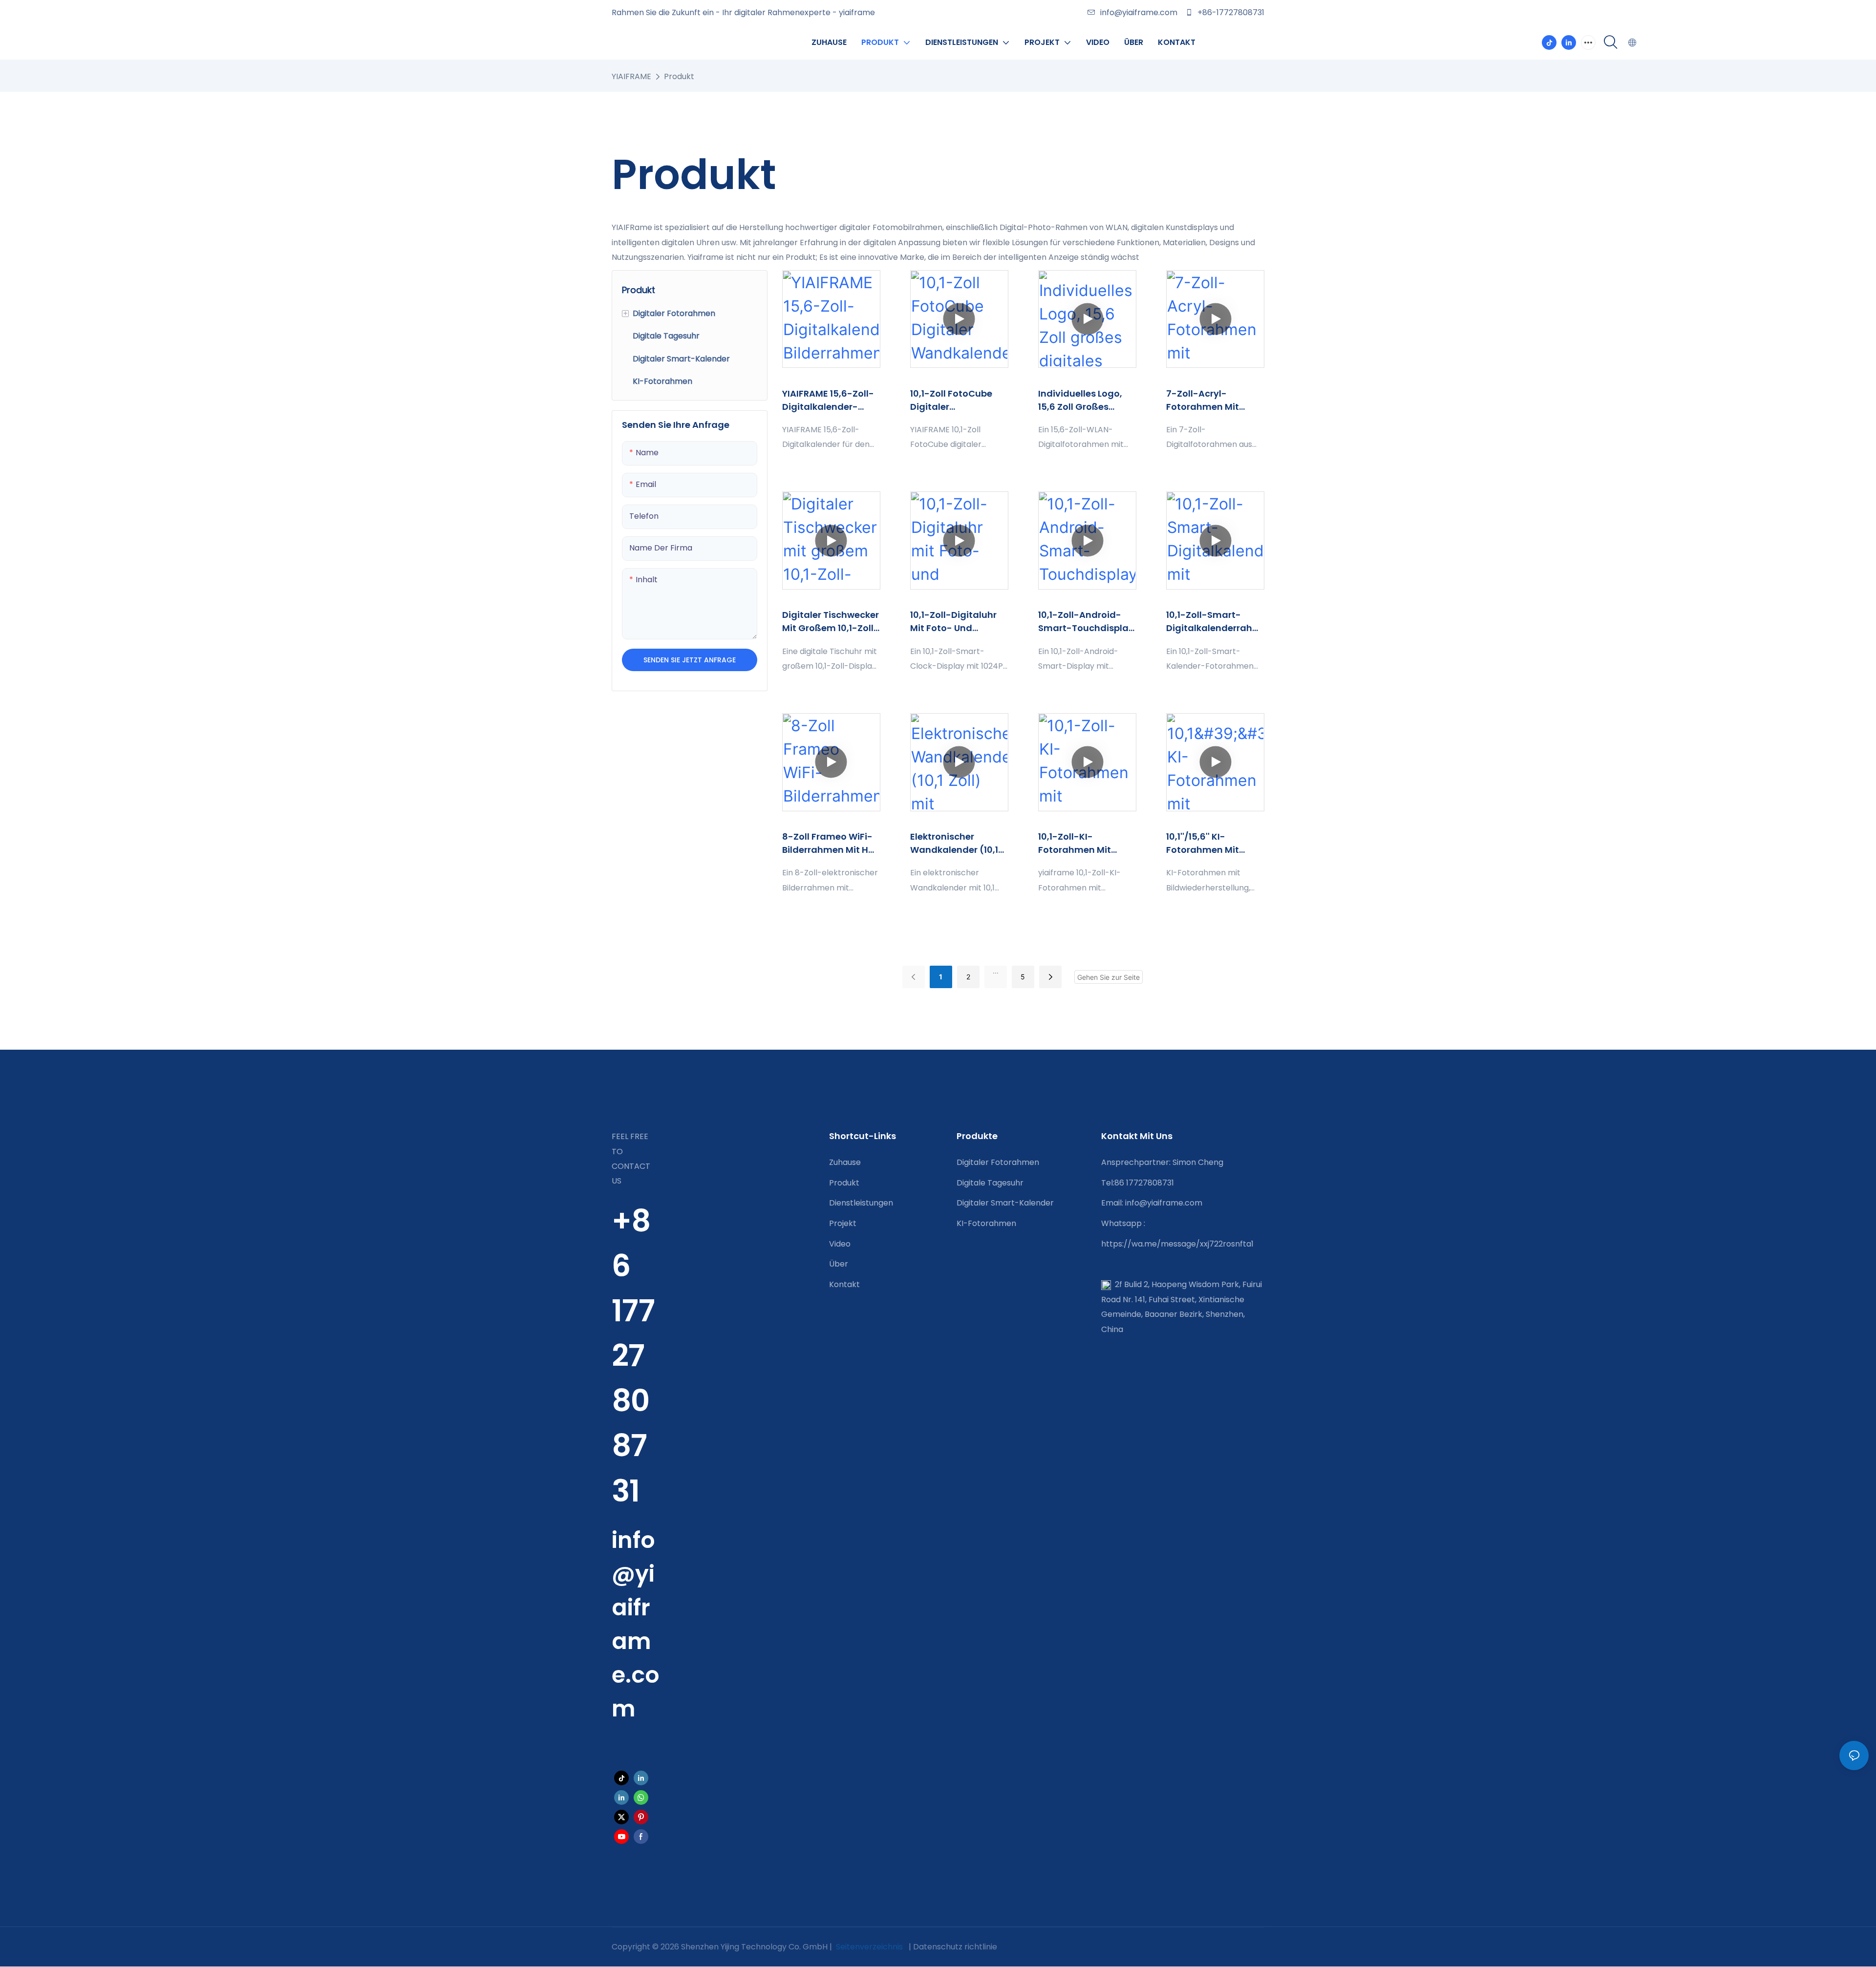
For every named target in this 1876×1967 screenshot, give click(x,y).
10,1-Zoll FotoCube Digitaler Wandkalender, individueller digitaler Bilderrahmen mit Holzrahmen (959, 400)
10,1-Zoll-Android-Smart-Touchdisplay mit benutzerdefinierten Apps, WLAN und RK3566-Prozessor (1086, 622)
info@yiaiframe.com (1139, 12)
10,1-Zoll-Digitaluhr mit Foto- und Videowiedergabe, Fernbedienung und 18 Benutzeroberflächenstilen (958, 622)
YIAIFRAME (631, 76)
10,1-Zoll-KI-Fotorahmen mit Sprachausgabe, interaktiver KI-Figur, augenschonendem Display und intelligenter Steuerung (1085, 843)
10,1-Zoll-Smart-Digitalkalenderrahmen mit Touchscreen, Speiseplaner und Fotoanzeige (1214, 622)
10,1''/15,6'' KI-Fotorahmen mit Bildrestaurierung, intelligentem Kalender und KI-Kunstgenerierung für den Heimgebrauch (1207, 843)
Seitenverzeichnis (869, 1947)
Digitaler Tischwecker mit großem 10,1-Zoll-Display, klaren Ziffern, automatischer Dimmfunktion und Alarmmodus (831, 622)
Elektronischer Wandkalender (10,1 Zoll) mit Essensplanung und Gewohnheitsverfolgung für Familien (956, 843)
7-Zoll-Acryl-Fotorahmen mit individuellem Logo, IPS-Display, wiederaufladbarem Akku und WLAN (1213, 400)
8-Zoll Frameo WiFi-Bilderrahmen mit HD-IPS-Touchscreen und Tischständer (831, 843)
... (996, 971)
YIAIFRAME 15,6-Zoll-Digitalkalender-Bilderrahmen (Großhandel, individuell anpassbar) (828, 400)
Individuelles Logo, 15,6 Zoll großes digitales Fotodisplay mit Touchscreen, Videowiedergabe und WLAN (1087, 400)
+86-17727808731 (1230, 12)
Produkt (679, 76)
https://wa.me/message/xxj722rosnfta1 (1177, 1244)
